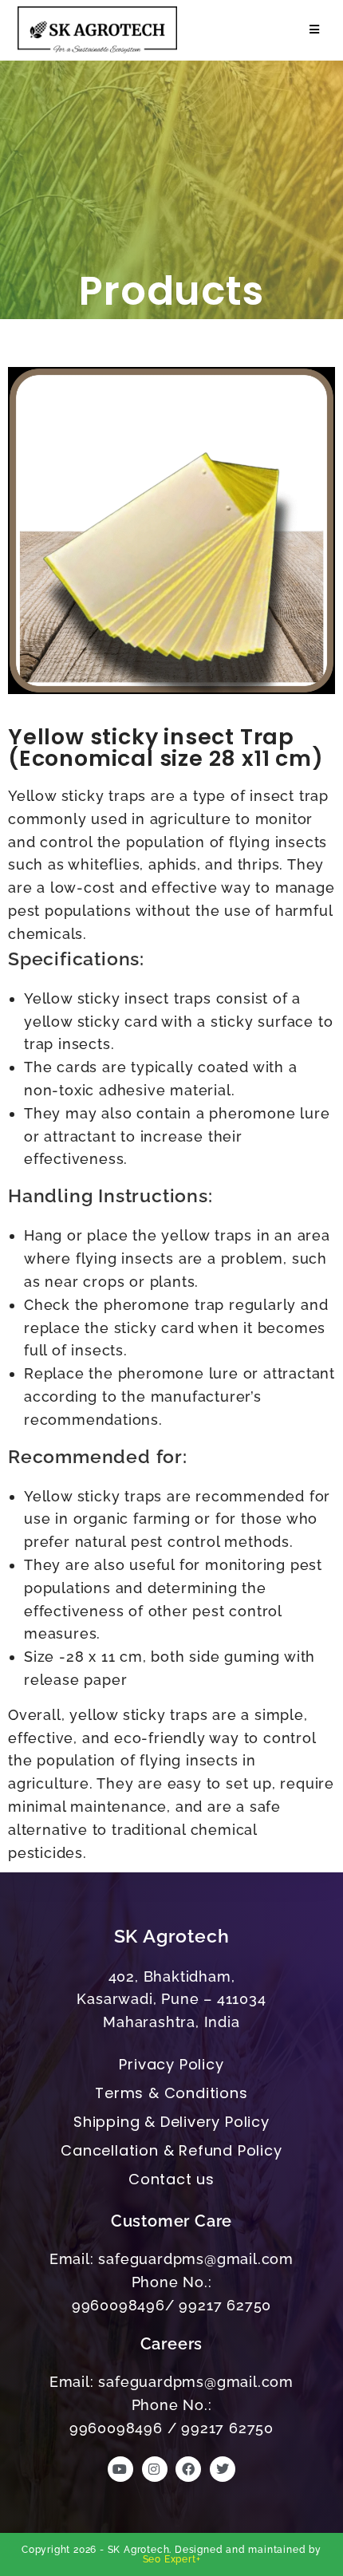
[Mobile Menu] (312, 30)
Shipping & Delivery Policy (171, 2122)
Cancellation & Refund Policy (171, 2150)
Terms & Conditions (171, 2093)
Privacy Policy (171, 2064)
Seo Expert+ (172, 2559)
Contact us (171, 2179)
